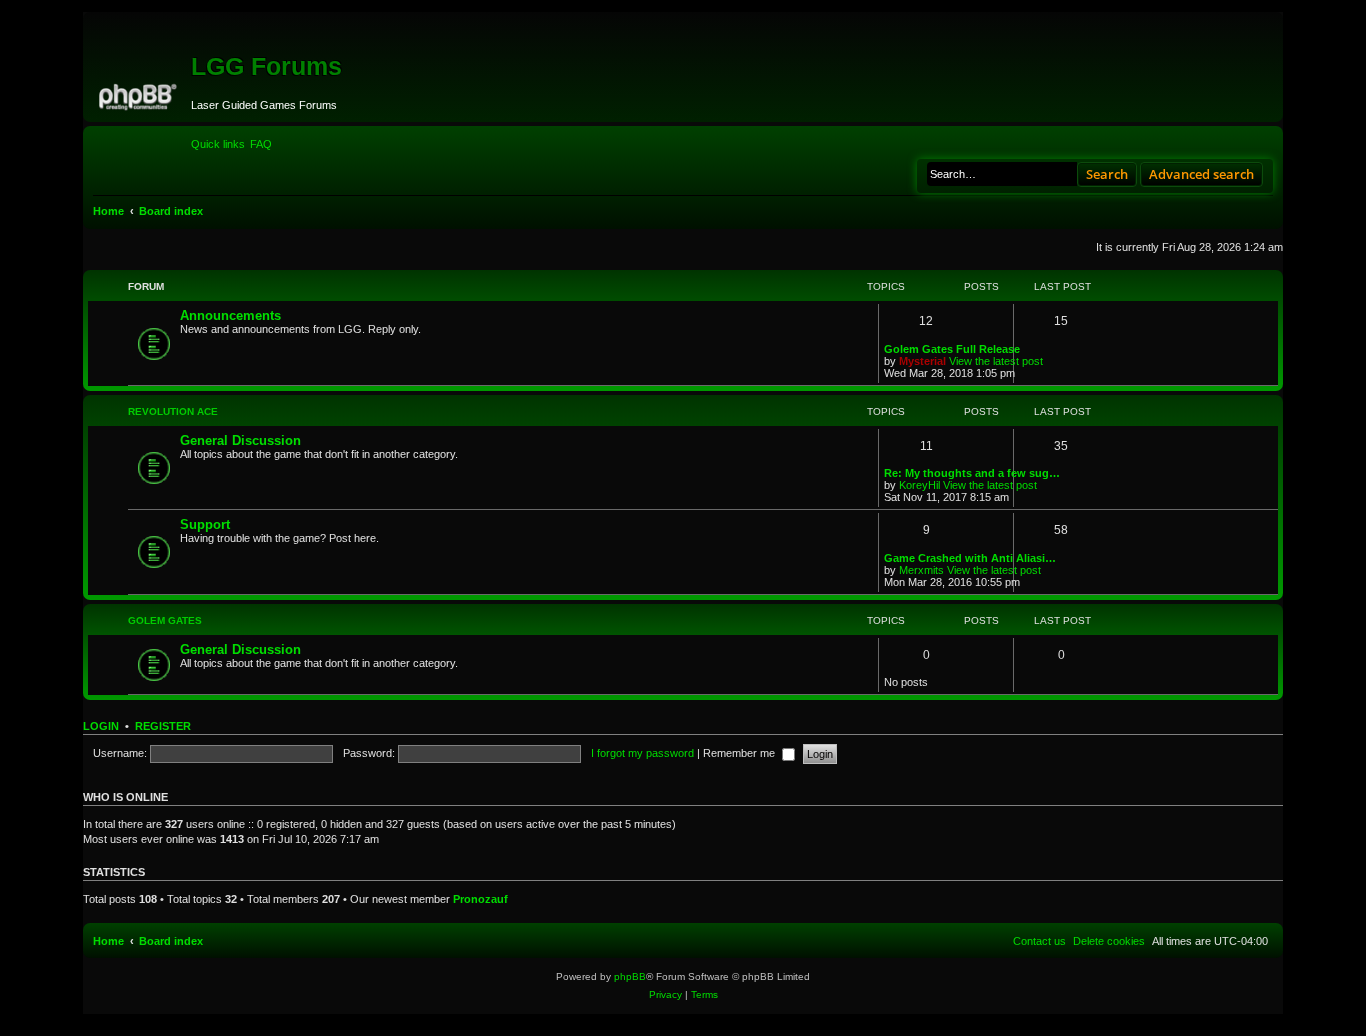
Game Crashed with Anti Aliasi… (970, 558)
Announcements (230, 315)
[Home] (139, 94)
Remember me (740, 753)
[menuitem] (261, 144)
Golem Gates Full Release (952, 349)
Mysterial (922, 361)
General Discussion (240, 440)
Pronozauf (480, 899)
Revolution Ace (173, 411)
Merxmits (921, 570)
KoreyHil (919, 485)
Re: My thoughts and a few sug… (972, 473)
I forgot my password (642, 753)
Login (101, 726)
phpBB (630, 976)
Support (205, 524)
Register (163, 726)
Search (1107, 174)
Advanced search (1201, 174)
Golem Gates (165, 620)
